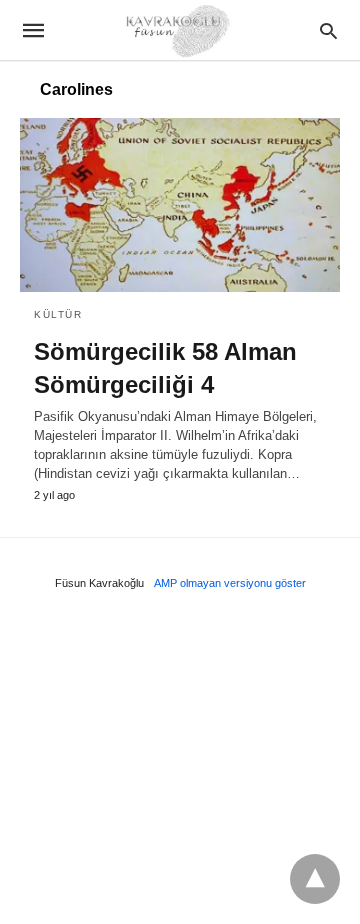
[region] (180, 764)
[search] (328, 30)
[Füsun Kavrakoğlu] (179, 29)
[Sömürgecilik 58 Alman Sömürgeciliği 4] (180, 205)
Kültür (58, 314)
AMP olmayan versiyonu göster (230, 583)
